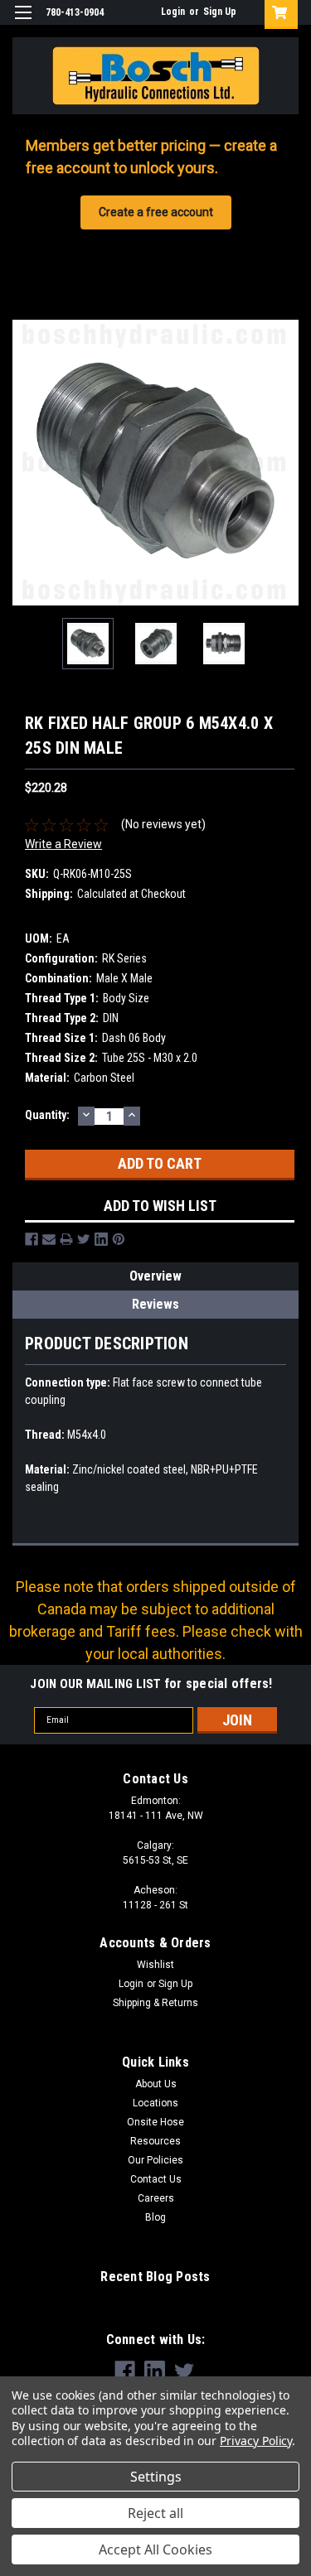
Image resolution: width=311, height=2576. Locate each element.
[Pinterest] (119, 1239)
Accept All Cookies (155, 2549)
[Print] (66, 1239)
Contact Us (156, 2179)
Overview (155, 1276)
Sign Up (220, 12)
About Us (156, 2084)
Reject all (155, 2513)
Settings (156, 2477)
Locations (155, 2103)
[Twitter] (84, 1239)
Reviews (155, 1304)
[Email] (49, 1239)
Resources (155, 2141)
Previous (25, 462)
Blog (155, 2217)
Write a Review (63, 844)
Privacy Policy (256, 2441)
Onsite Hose (155, 2122)
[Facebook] (32, 1239)
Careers (156, 2198)
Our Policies (155, 2160)
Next (286, 462)
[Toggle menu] (23, 23)
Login (173, 12)
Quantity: (47, 1115)
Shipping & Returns (155, 2003)
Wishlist (155, 1965)
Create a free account (156, 212)
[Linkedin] (101, 1239)
